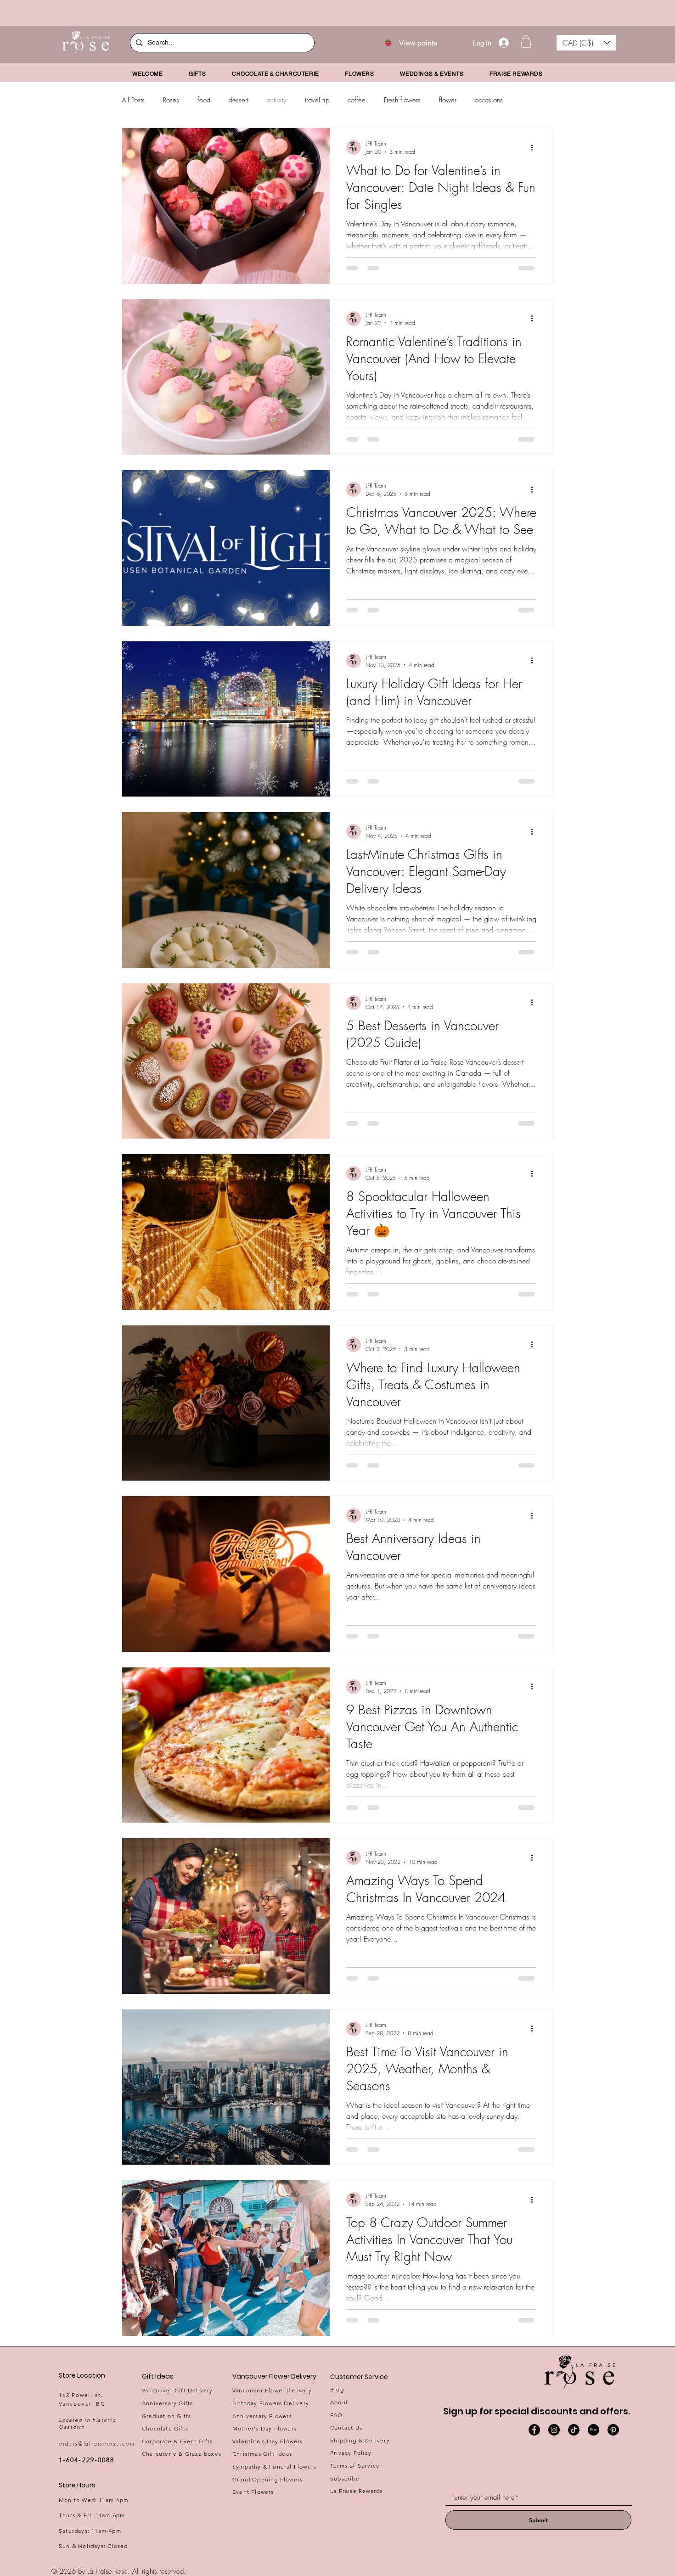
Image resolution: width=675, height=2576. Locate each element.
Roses (171, 100)
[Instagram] (554, 2430)
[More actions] (535, 147)
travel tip (317, 100)
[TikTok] (574, 2430)
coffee (357, 100)
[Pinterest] (613, 2430)
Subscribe (345, 2478)
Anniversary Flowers (262, 2416)
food (204, 100)
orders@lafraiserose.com (97, 2444)
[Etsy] (593, 2430)
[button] (526, 42)
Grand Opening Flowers (267, 2479)
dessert (239, 100)
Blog (337, 2389)
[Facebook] (534, 2430)
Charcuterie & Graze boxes (182, 2454)
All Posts (133, 100)
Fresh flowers (402, 100)
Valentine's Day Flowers (268, 2441)
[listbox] (586, 43)
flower (448, 100)
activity (277, 100)
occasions (489, 100)
